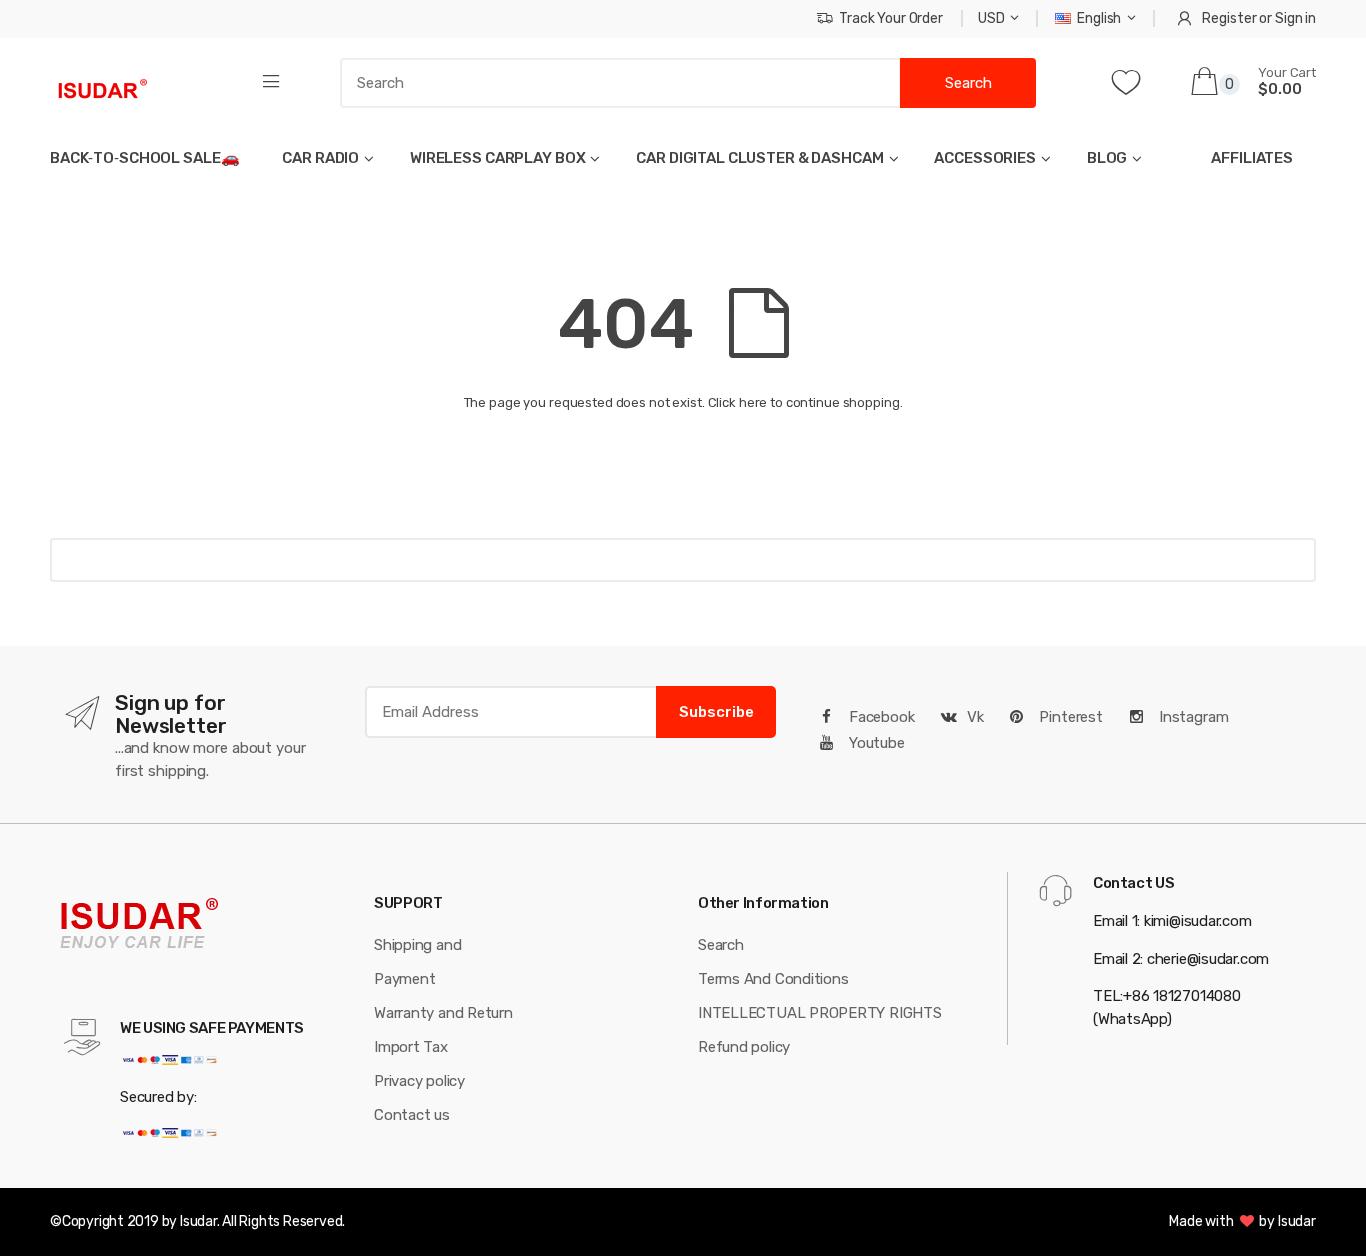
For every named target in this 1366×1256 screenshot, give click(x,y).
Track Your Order (891, 18)
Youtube (875, 743)
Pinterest (1069, 717)
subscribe (716, 712)
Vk (975, 717)
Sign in (1295, 18)
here (753, 402)
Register (1229, 18)
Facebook (880, 717)
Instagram (1192, 717)
